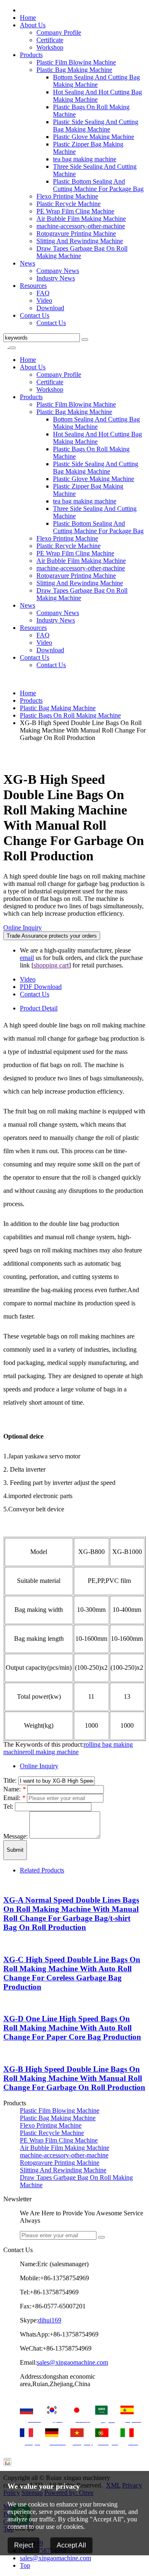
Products (31, 55)
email (27, 958)
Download (50, 308)
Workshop (50, 47)
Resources (33, 286)
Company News (58, 271)
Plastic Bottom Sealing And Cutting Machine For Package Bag (98, 185)
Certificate (50, 40)
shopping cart (51, 965)
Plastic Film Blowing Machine (76, 62)
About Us (33, 25)
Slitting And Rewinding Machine (80, 241)
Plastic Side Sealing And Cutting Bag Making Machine (96, 126)
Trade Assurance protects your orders (52, 936)
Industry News (56, 278)
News (28, 263)
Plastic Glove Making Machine (94, 137)
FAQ (43, 293)
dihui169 (50, 2320)
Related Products (42, 1870)
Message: (16, 1836)
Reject (24, 2545)
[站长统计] (7, 2464)
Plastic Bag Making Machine (74, 70)
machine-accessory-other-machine (81, 226)
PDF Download (41, 987)
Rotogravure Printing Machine (76, 233)
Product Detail (39, 1008)
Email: (14, 1798)
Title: (11, 1780)
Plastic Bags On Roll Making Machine (70, 715)
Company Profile (59, 32)
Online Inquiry (23, 928)
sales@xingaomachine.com (72, 2362)
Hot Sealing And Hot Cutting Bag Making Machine (97, 96)
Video (44, 300)
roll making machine (52, 1752)
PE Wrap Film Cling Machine (75, 211)
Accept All (71, 2545)
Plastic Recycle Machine (68, 204)
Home (28, 18)
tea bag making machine (85, 159)
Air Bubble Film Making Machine (81, 219)
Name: (14, 1789)
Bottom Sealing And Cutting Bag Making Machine (96, 81)
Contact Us (35, 315)
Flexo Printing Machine (67, 196)
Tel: (9, 1806)
